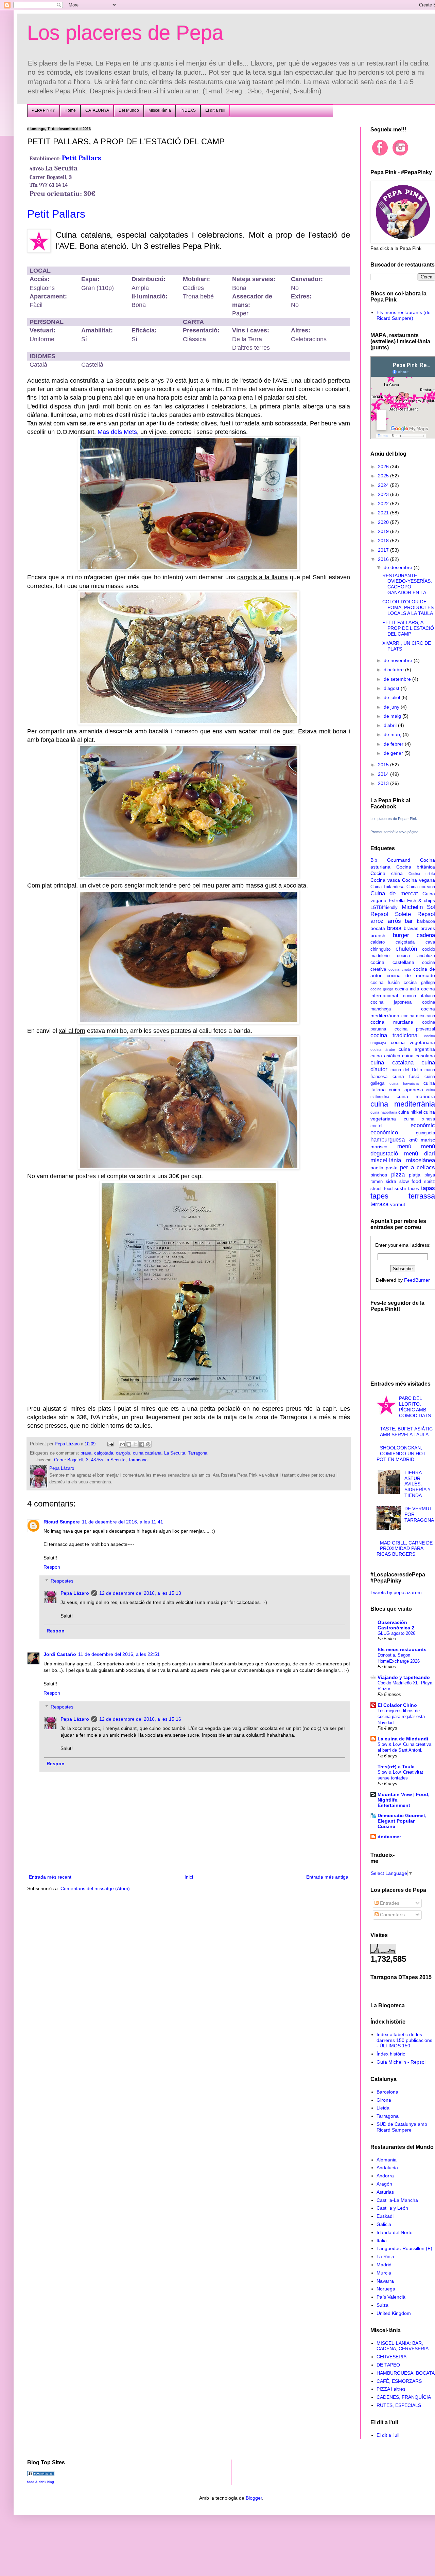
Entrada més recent (50, 1877)
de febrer (394, 744)
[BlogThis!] (129, 1444)
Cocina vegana (419, 880)
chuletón (406, 949)
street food (381, 1189)
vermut (398, 1204)
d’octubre (394, 670)
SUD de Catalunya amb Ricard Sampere (402, 2127)
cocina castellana (392, 962)
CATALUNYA (97, 110)
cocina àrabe (383, 1049)
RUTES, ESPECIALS (399, 2405)
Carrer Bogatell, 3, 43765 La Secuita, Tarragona (101, 1460)
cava (430, 942)
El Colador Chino (397, 1705)
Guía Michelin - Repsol (401, 2062)
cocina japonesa (391, 1002)
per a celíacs (417, 1167)
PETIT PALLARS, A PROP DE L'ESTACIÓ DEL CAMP (408, 628)
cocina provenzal (415, 1029)
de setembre (398, 679)
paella (377, 1168)
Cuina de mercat (394, 893)
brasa (86, 1453)
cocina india (407, 989)
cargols (123, 1453)
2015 (384, 765)
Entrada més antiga (327, 1877)
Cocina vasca (385, 880)
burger (401, 935)
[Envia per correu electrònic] (122, 1444)
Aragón (384, 2184)
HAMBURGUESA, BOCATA (406, 2373)
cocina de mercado (411, 975)
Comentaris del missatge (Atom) (95, 1888)
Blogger (254, 2498)
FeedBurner (417, 1280)
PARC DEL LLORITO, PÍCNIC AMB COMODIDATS (415, 1407)
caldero (378, 942)
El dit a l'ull (388, 2435)
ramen (377, 1182)
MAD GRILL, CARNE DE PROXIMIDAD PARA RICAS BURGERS (405, 1549)
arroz (377, 921)
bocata (378, 928)
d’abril (391, 725)
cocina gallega (419, 983)
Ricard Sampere (62, 1522)
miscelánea (421, 1160)
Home (70, 110)
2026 (384, 467)
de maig (393, 716)
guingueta (425, 1133)
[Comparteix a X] (135, 1444)
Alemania (387, 2160)
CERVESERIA (391, 2357)
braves (428, 928)
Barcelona (387, 2092)
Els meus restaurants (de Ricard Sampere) (404, 315)
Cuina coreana (421, 887)
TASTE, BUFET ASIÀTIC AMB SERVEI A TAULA (406, 1432)
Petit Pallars (81, 158)
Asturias (385, 2192)
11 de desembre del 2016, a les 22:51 (119, 1654)
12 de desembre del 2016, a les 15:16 (140, 1719)
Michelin (412, 907)
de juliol (393, 697)
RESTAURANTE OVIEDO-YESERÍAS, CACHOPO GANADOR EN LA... (407, 584)
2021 (384, 513)
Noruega (386, 2289)
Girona (384, 2100)
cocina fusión (385, 983)
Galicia (384, 2224)
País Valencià (391, 2297)
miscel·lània (386, 1160)
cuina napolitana (384, 1112)
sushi (400, 1188)
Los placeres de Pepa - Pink (394, 819)
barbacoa (426, 921)
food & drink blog (41, 2482)
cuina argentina (417, 1049)
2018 (384, 541)
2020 (384, 522)
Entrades (389, 1903)
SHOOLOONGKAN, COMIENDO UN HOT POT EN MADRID (401, 1454)
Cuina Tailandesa (387, 887)
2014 (384, 774)
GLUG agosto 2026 (396, 1633)
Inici (189, 1877)
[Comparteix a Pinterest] (148, 1444)
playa (430, 1175)
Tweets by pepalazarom (396, 1592)
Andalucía (387, 2168)
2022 (384, 504)
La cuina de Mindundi (403, 1739)
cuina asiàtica (385, 1056)
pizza (398, 1175)
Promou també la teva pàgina (394, 832)
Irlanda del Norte (395, 2232)
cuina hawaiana (404, 1083)
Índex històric (391, 2054)
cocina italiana (419, 996)
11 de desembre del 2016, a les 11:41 (123, 1522)
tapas (428, 1188)
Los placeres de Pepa (125, 33)
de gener (394, 753)
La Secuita (175, 1453)
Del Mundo (129, 110)
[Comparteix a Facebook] (142, 1444)
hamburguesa (388, 1140)
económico (384, 1132)
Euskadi (385, 2216)
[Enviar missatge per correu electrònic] (110, 1444)
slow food (410, 1181)
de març (393, 734)
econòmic (423, 1125)
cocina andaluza (416, 956)
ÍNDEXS (188, 110)
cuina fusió (406, 1076)
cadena (426, 935)
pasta (392, 1168)
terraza (379, 1204)
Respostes (62, 1581)
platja (415, 1175)
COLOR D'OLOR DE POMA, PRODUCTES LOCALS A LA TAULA (408, 607)
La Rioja (385, 2257)
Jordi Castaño (60, 1654)
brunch (378, 935)
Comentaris (392, 1915)
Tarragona (198, 1453)
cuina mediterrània (403, 1104)
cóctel (376, 1126)
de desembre (399, 567)
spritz (430, 1182)
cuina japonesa (406, 1090)
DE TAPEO (388, 2365)
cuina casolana (419, 1056)
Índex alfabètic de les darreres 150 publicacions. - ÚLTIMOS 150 (405, 2040)
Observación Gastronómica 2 (396, 1625)
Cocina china (387, 873)
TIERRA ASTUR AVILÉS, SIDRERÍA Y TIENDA (417, 1484)
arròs (394, 921)
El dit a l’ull (215, 110)
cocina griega (382, 989)
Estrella (397, 900)
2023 (384, 494)
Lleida (383, 2108)
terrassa (422, 1196)
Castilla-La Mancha (397, 2200)
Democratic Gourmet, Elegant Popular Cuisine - (402, 1821)
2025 (384, 476)
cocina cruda (400, 969)
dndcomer (389, 1837)
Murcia (384, 2273)
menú (404, 1146)
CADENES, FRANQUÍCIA (404, 2397)
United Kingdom (394, 2313)
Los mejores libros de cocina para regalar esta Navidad (401, 1717)
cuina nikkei (410, 1112)
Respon (52, 1567)
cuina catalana (147, 1453)
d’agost (392, 688)
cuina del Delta (406, 1070)
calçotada (104, 1453)
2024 (384, 485)
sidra (391, 1181)
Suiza (382, 2305)
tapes (379, 1196)
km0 (413, 1140)
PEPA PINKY (43, 110)
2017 (384, 550)
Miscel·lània (160, 110)
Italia (382, 2241)
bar (409, 921)
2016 (384, 559)
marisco (379, 1147)
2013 (384, 783)
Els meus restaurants (402, 1649)
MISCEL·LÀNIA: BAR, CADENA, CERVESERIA (403, 2346)
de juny (392, 707)
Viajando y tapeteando (404, 1677)
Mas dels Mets (117, 432)
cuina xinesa (419, 1119)
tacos (414, 1189)
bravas (411, 928)
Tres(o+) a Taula (396, 1767)
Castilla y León (392, 2208)
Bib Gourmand (390, 860)
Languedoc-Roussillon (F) (404, 2248)
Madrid (384, 2265)
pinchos (379, 1175)
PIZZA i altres (391, 2389)
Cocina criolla (422, 874)
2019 (384, 531)
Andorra (385, 2176)
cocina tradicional (395, 1035)
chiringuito (380, 949)
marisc (428, 1140)
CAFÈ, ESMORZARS (399, 2381)
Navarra (385, 2281)
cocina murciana (392, 1022)
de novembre (399, 660)
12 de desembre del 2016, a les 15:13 (140, 1593)
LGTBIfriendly (384, 908)
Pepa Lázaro (75, 1593)
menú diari (420, 1154)
